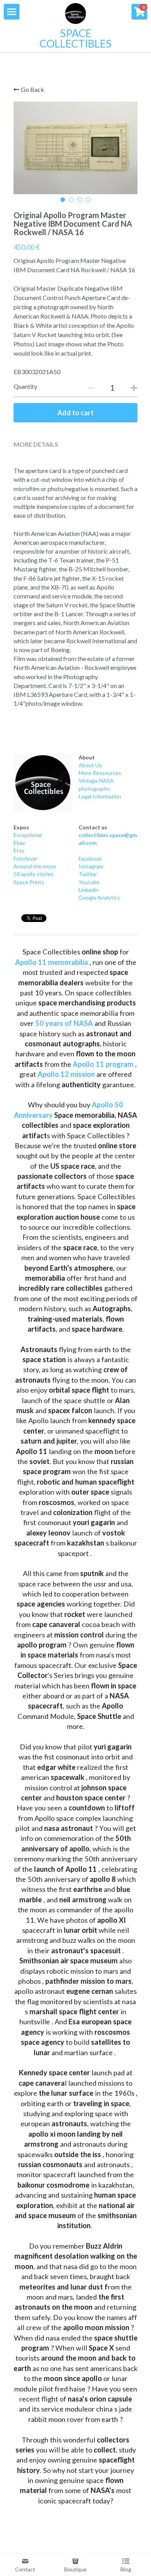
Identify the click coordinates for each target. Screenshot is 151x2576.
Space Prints (29, 882)
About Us (90, 765)
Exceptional (28, 835)
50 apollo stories (33, 874)
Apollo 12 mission (66, 1074)
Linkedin (89, 890)
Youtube (89, 882)
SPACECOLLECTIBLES (75, 38)
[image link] (43, 783)
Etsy (19, 850)
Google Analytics (99, 897)
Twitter (88, 874)
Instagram (91, 866)
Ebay (19, 843)
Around (23, 866)
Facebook (90, 858)
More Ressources (100, 773)
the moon (44, 866)
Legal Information (100, 796)
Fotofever (26, 858)
